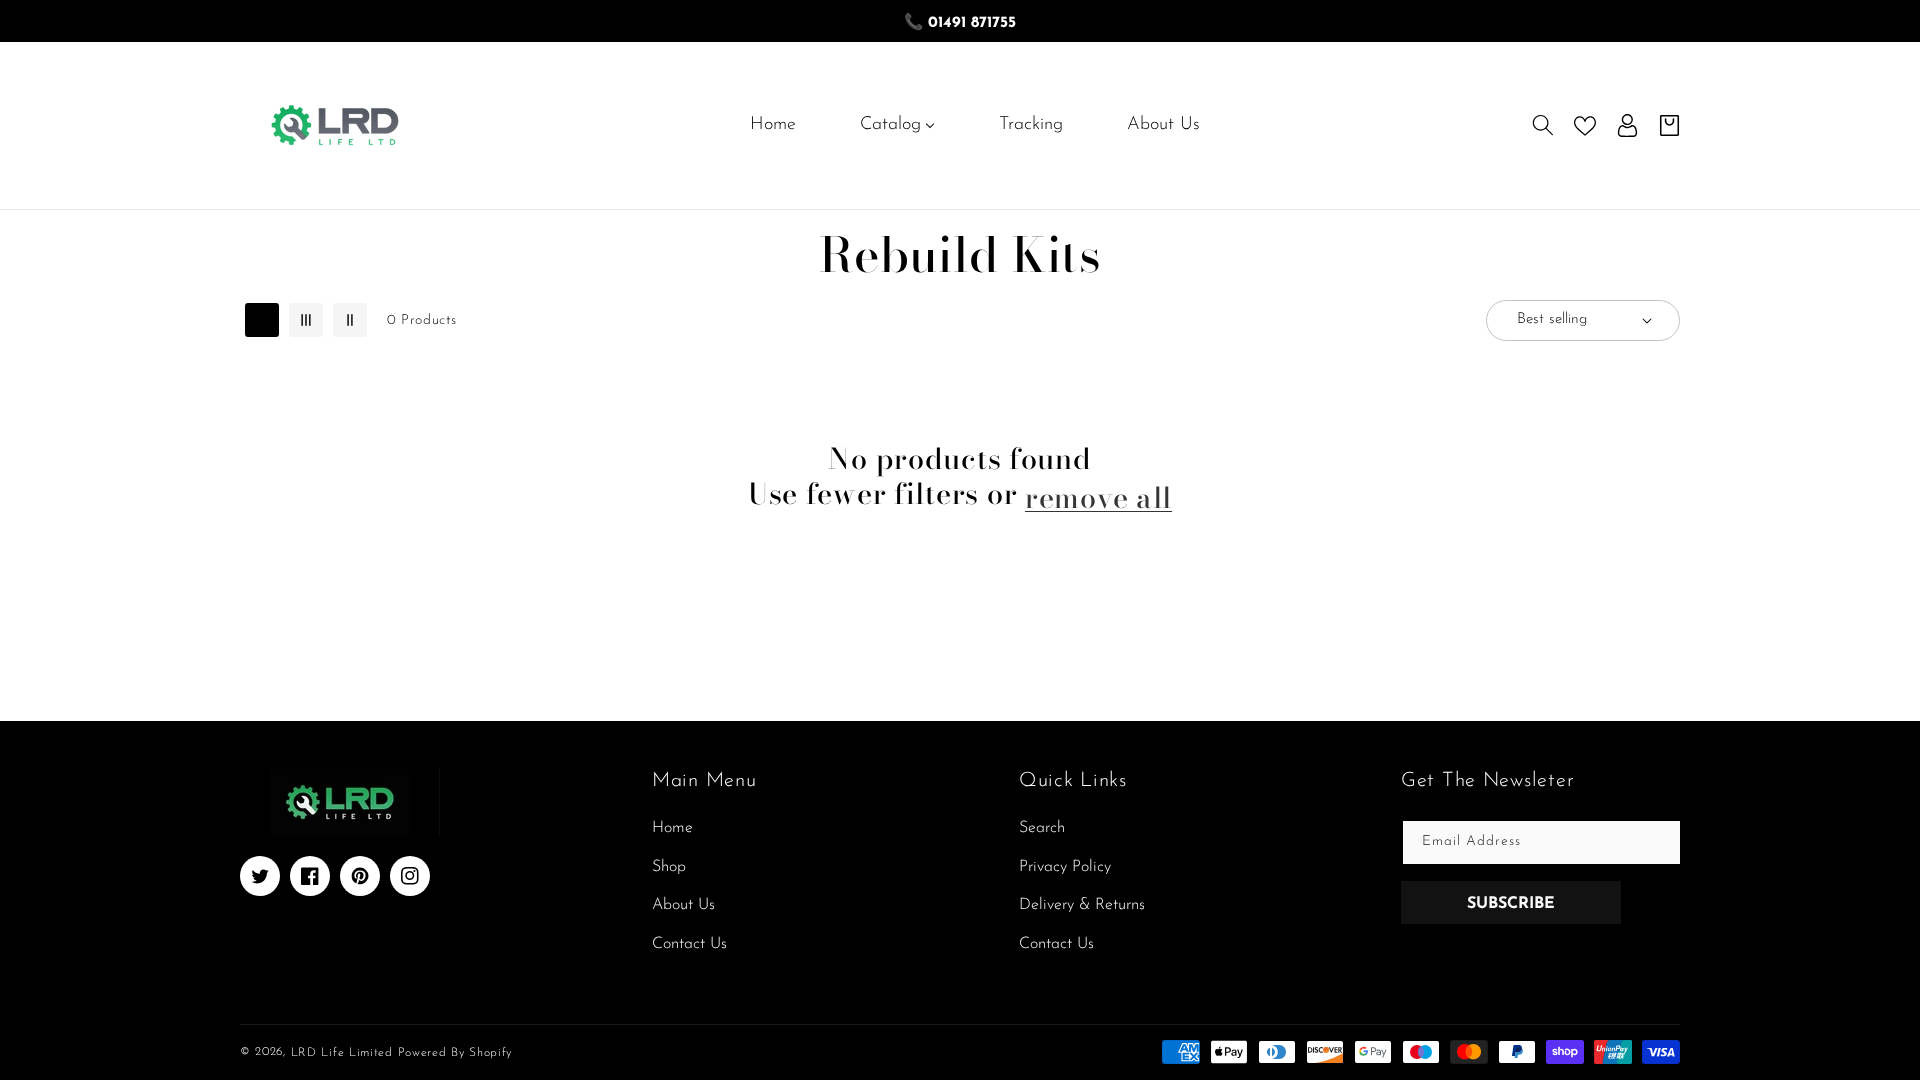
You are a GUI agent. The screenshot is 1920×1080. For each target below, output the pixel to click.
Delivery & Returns (1082, 905)
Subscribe (1511, 904)
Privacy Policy (1065, 867)
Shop (669, 867)
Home (672, 828)
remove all (1098, 498)
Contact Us (689, 944)
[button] (1543, 125)
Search (1042, 828)
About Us (683, 905)
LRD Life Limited (342, 1052)
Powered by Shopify (455, 1052)
